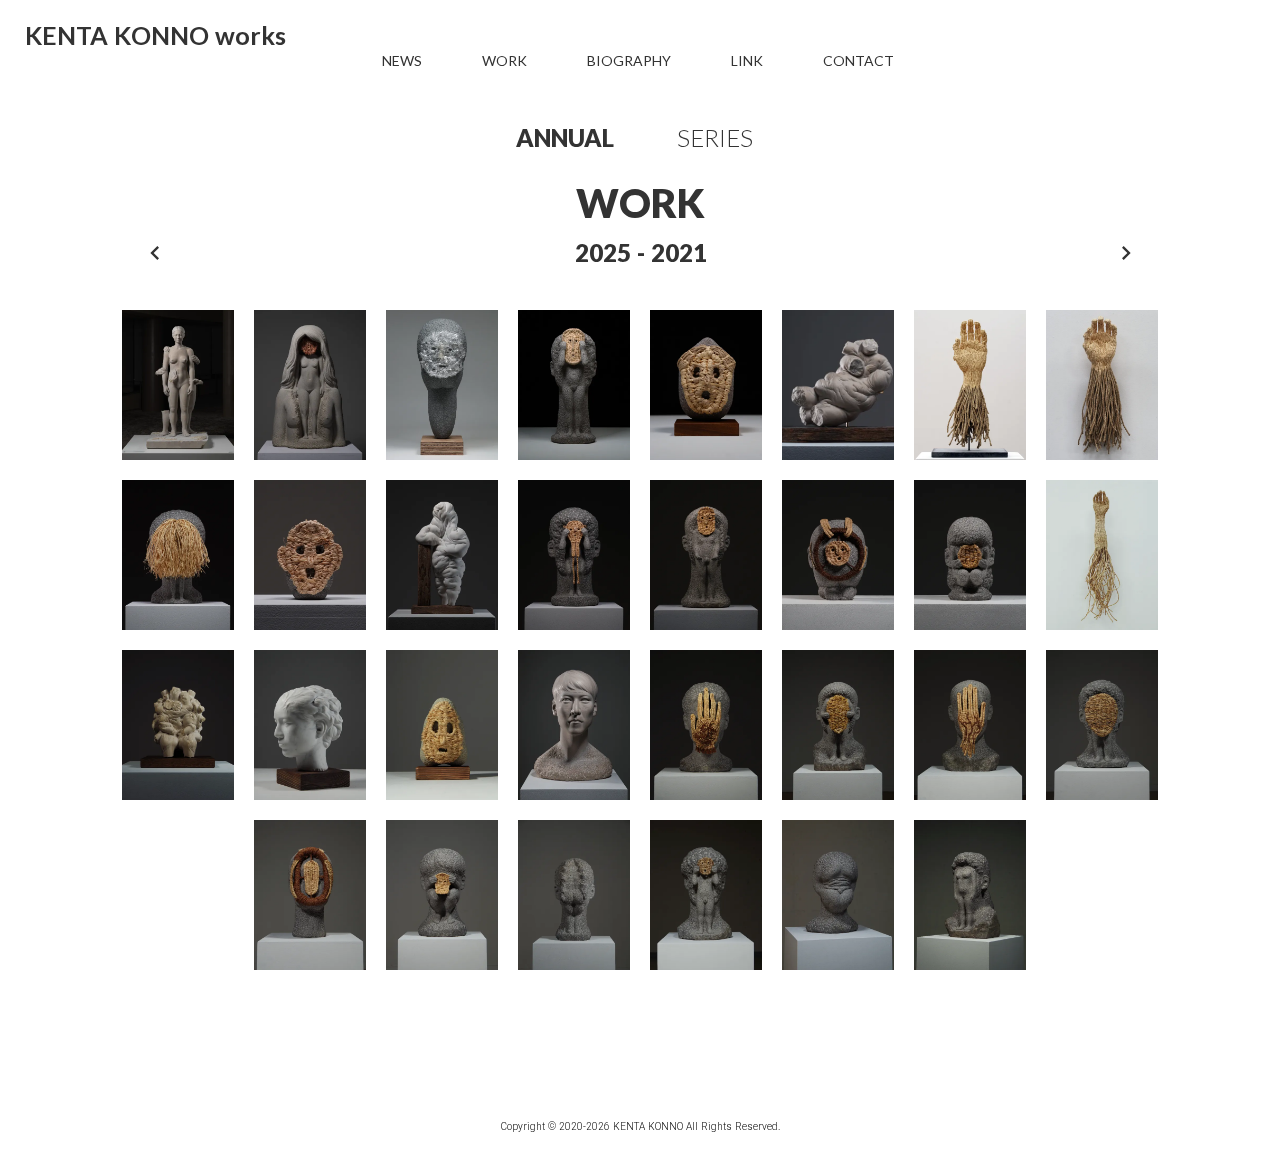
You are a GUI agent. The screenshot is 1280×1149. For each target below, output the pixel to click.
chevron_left (155, 253)
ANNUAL (565, 137)
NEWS (402, 61)
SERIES (715, 137)
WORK (504, 61)
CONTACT (858, 61)
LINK (747, 61)
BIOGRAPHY (629, 61)
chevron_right (1126, 253)
